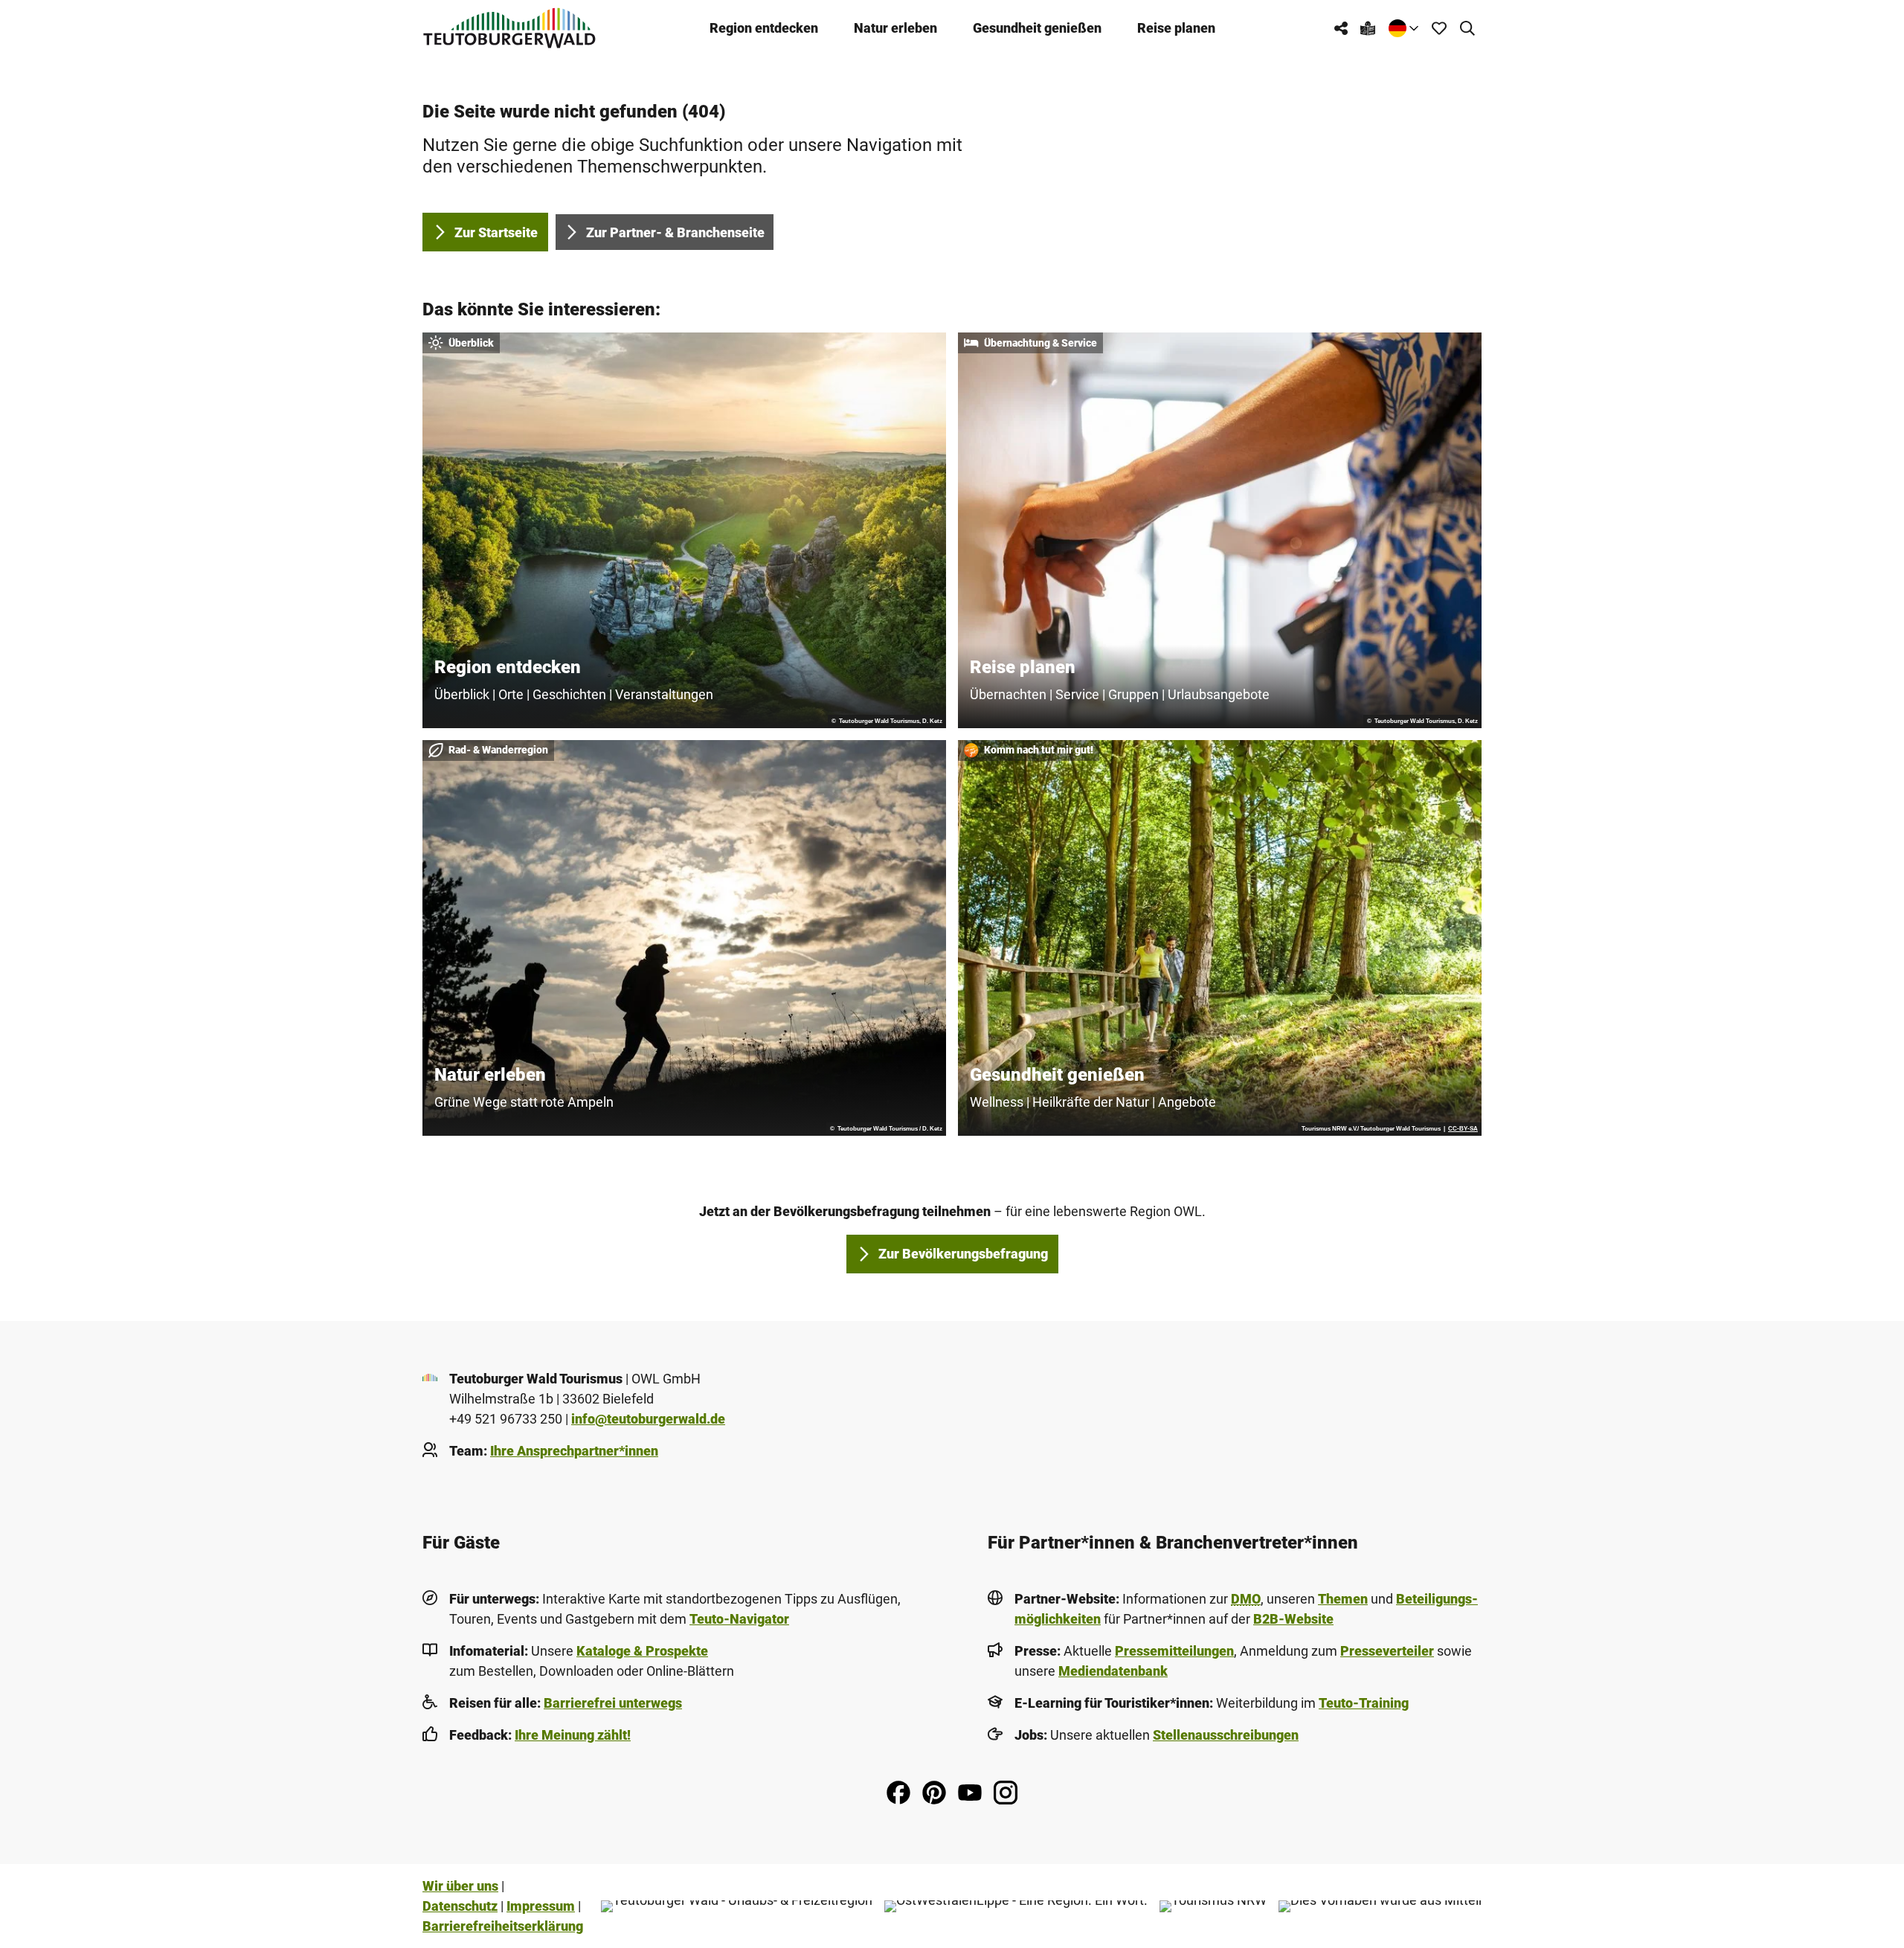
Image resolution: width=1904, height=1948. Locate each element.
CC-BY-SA (1463, 1129)
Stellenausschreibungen (1226, 1735)
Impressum (541, 1906)
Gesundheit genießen (1037, 28)
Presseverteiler (1387, 1651)
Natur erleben (895, 28)
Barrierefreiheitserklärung (503, 1926)
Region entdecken (764, 28)
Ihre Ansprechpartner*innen (574, 1451)
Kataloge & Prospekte (642, 1651)
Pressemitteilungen (1174, 1651)
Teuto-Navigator (739, 1619)
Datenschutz (460, 1906)
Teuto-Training (1364, 1703)
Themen (1343, 1599)
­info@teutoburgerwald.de (648, 1419)
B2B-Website (1293, 1619)
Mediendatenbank (1113, 1671)
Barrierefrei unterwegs (613, 1703)
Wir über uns (460, 1886)
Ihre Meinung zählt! (573, 1735)
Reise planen (1176, 28)
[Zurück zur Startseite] (509, 28)
